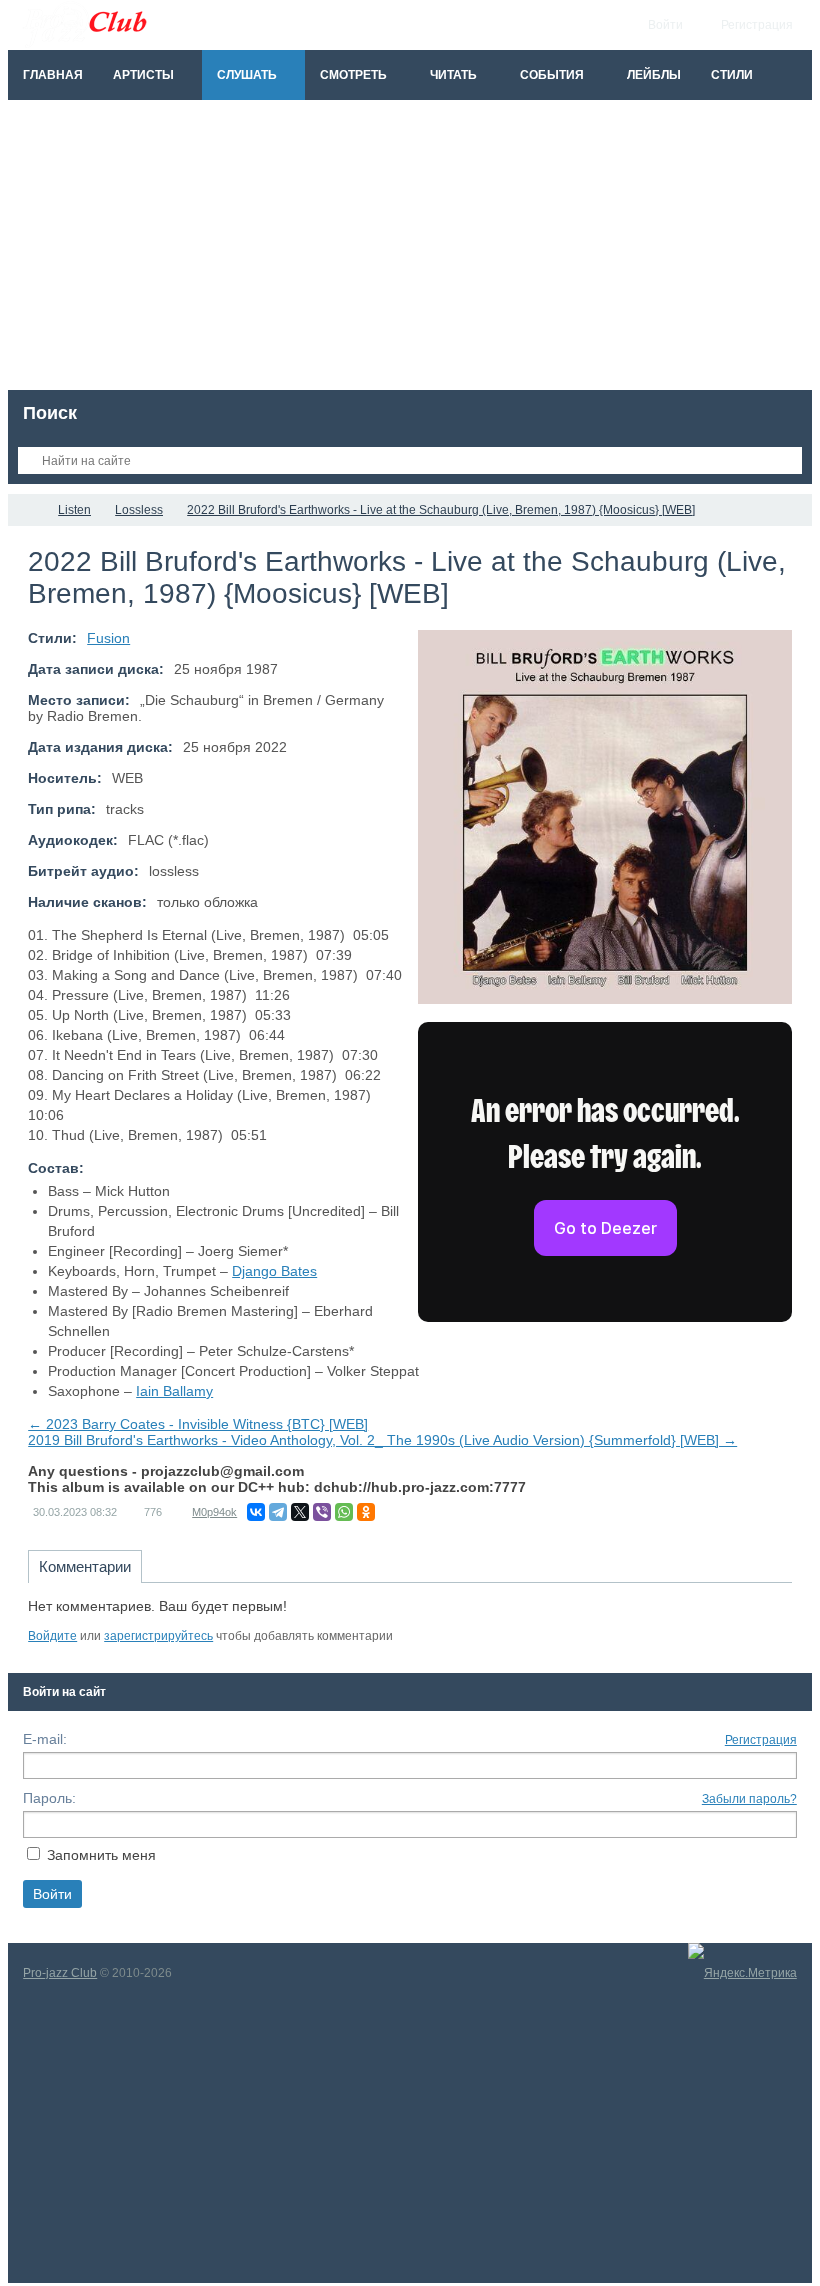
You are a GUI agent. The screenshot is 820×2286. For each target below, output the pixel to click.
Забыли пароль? (749, 1799)
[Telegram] (278, 1512)
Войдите (52, 1636)
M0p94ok (214, 1512)
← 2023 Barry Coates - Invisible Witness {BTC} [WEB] (198, 1424)
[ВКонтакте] (256, 1512)
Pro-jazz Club (60, 1973)
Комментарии (85, 1566)
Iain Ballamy (174, 1391)
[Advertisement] (410, 250)
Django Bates (274, 1271)
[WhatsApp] (344, 1512)
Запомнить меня (101, 1855)
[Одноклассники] (366, 1512)
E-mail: (45, 1739)
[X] (300, 1512)
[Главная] (26, 510)
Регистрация (761, 1740)
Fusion (108, 638)
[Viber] (322, 1512)
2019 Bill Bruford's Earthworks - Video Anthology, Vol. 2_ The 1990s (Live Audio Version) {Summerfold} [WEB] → (382, 1440)
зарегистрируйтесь (158, 1636)
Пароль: (49, 1798)
